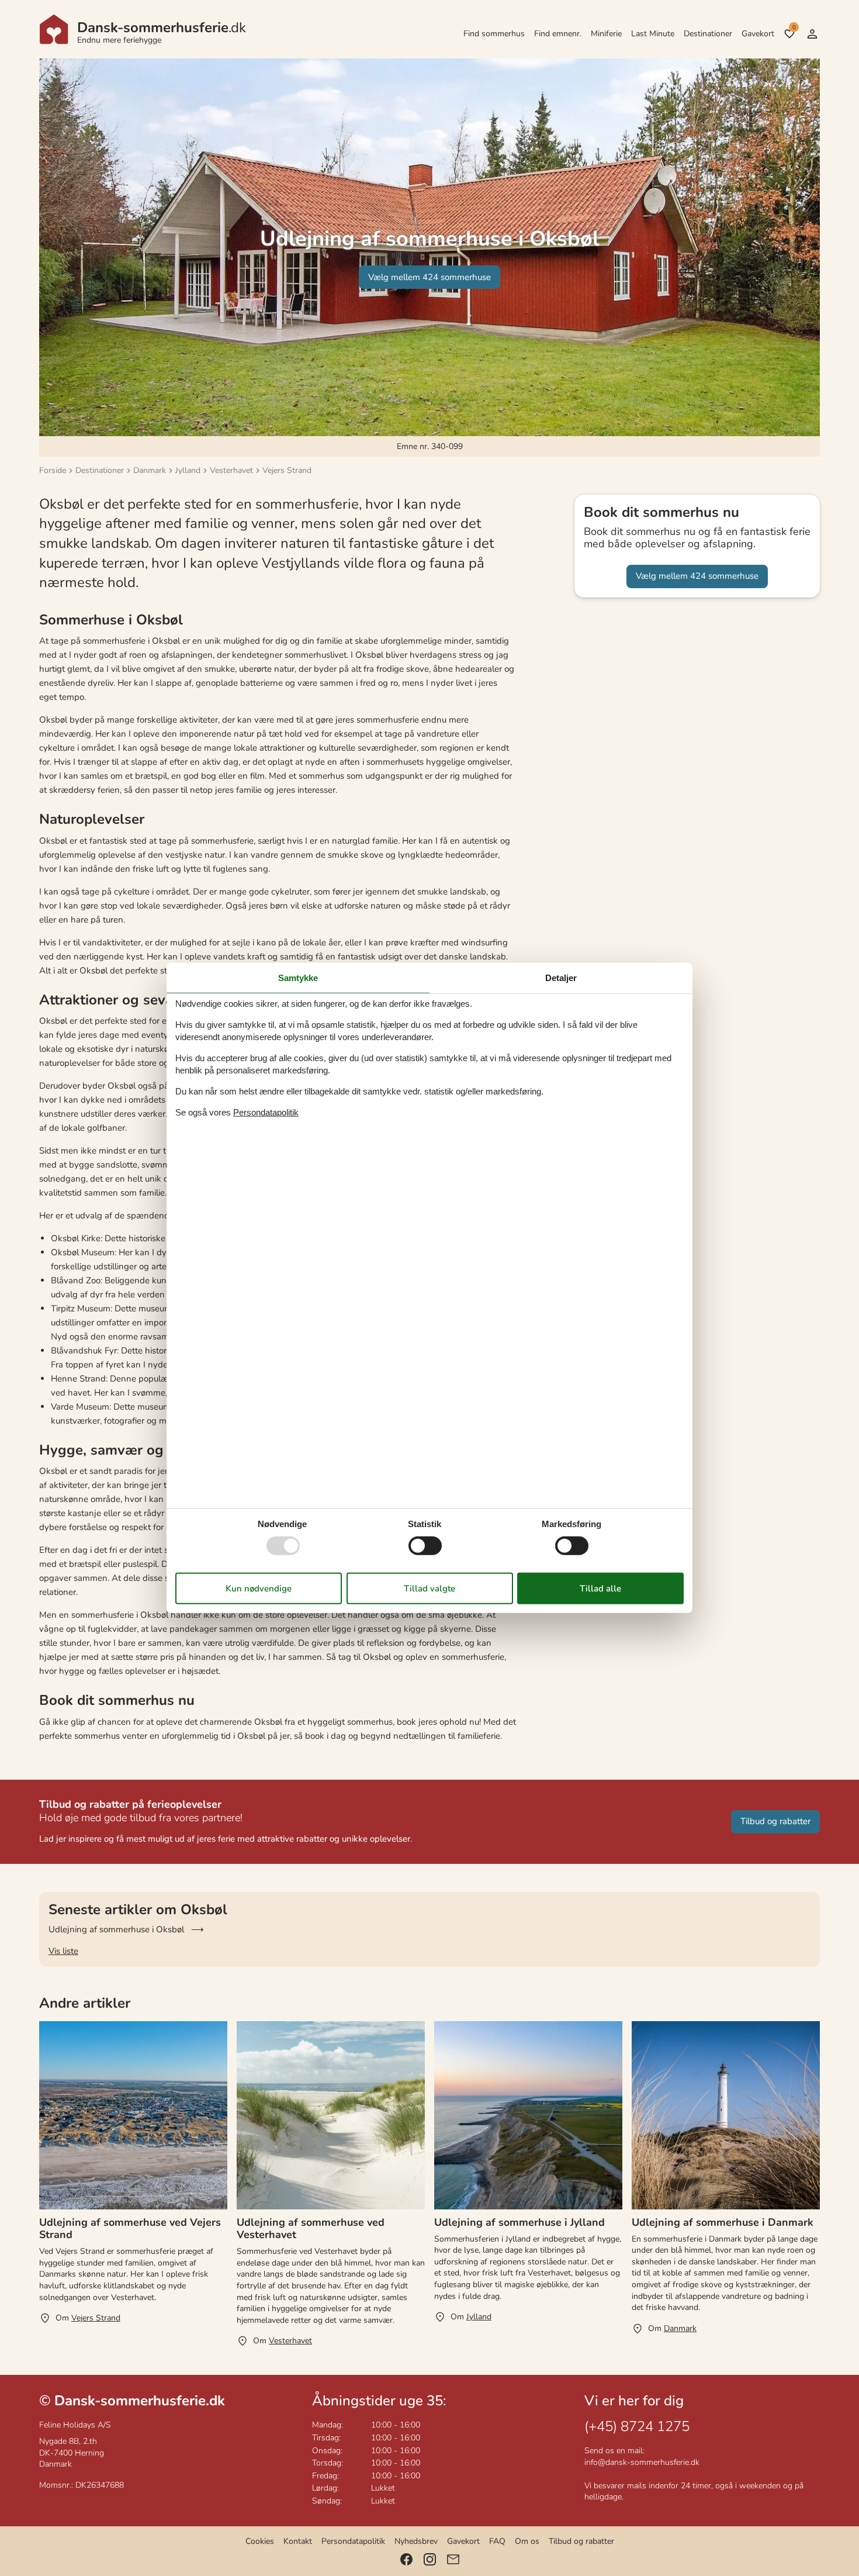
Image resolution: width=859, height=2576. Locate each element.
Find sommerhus (494, 34)
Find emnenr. (558, 34)
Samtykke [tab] (298, 978)
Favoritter (794, 27)
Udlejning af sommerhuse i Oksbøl (116, 1929)
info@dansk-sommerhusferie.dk (642, 2462)
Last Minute (653, 34)
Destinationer (708, 34)
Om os (527, 2541)
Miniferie (606, 34)
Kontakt (298, 2541)
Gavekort (758, 34)
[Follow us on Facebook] (406, 2559)
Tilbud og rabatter (581, 2541)
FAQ (497, 2541)
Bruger (812, 34)
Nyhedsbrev (416, 2541)
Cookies (260, 2541)
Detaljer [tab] (561, 978)
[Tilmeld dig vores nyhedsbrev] (453, 2559)
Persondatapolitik (353, 2541)
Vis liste (63, 1951)
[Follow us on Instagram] (430, 2559)
